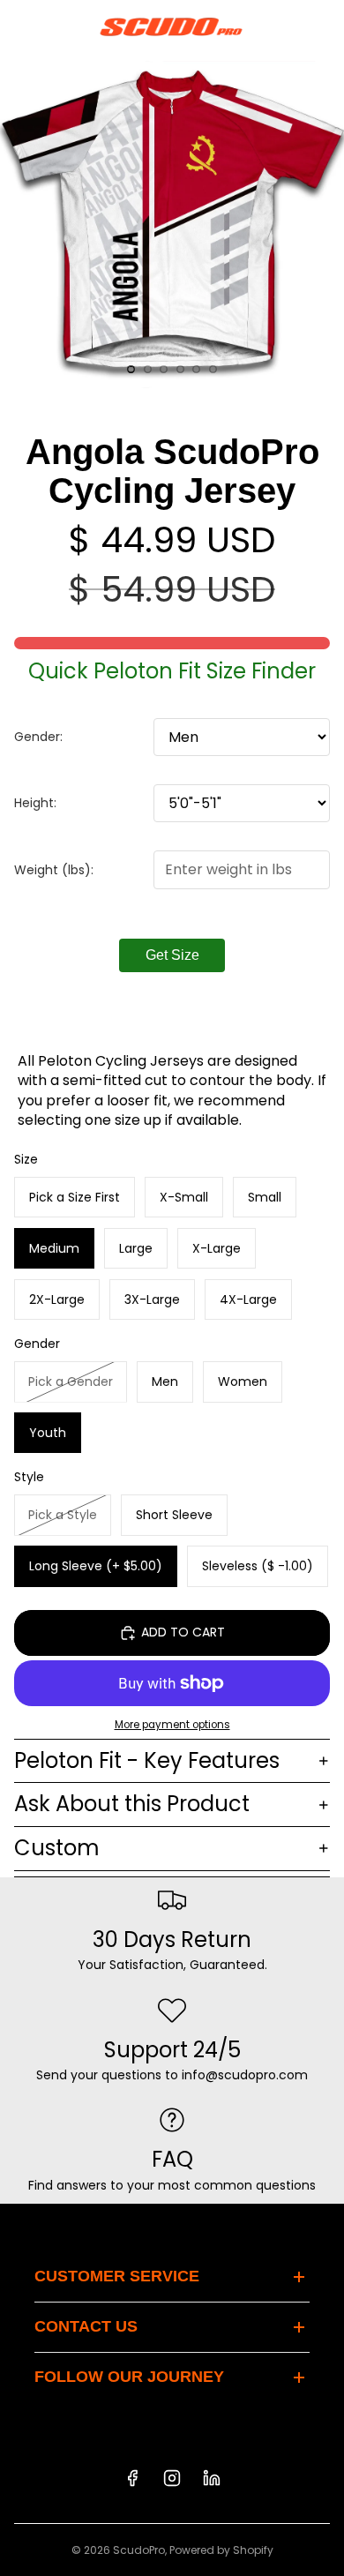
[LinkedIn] (212, 2478)
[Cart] (323, 26)
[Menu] (20, 26)
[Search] (58, 26)
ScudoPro (139, 2550)
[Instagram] (172, 2478)
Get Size (172, 955)
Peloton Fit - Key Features (147, 1760)
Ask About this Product (132, 1804)
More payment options (172, 1725)
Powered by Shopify (221, 2550)
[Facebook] (132, 2478)
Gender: (38, 737)
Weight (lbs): (54, 870)
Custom (57, 1848)
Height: (35, 803)
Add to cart (183, 1632)
